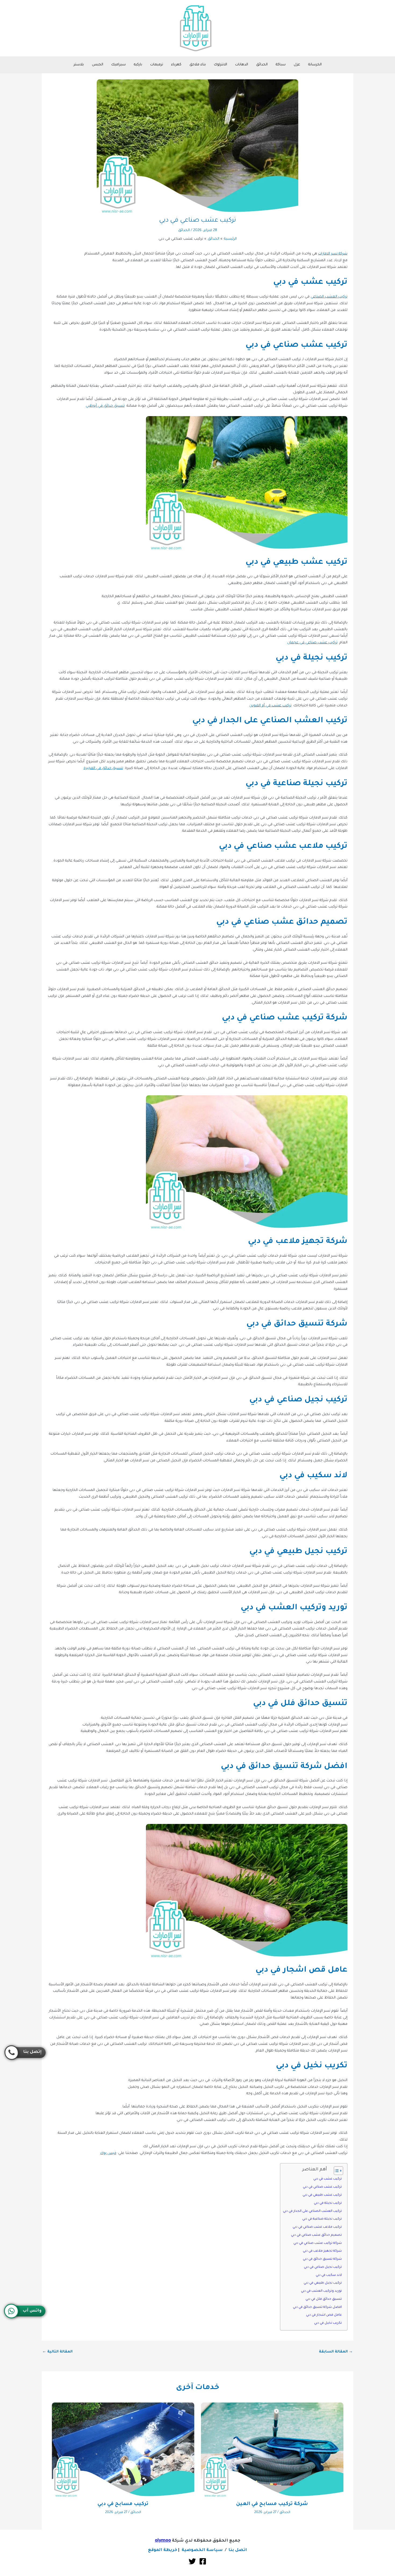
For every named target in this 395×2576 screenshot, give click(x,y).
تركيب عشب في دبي (328, 2179)
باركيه (138, 65)
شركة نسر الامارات (333, 254)
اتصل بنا (238, 2550)
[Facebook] (203, 2561)
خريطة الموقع (163, 2550)
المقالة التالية (57, 2352)
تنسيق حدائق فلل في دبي (324, 2299)
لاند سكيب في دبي (329, 2275)
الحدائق (262, 65)
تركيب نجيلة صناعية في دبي (322, 2219)
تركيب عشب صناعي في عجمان (312, 643)
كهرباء (176, 65)
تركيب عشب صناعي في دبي (322, 2187)
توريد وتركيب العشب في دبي (321, 2291)
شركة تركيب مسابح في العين (272, 2504)
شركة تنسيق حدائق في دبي (322, 2259)
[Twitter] (192, 2561)
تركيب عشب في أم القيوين (270, 706)
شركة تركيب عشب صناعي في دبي (318, 2243)
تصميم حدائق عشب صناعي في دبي (316, 2235)
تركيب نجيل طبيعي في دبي (323, 2283)
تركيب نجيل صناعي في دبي (323, 2267)
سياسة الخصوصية (202, 2550)
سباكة (281, 65)
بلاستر (79, 65)
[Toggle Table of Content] (336, 2171)
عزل (297, 65)
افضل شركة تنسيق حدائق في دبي (317, 2307)
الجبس (98, 65)
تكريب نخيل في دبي (328, 2323)
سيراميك (119, 65)
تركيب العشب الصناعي (329, 297)
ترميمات (157, 65)
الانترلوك (220, 65)
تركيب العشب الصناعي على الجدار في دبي (312, 2211)
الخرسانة (315, 65)
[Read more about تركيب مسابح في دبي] (123, 2450)
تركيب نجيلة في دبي (328, 2203)
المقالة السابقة (336, 2352)
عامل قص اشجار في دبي (324, 2315)
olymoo (163, 2541)
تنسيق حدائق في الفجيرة (103, 768)
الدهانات (242, 65)
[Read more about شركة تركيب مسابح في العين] (272, 2450)
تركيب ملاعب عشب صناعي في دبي (317, 2227)
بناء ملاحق (198, 65)
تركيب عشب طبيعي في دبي (322, 2195)
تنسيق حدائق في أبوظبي (105, 406)
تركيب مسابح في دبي (123, 2504)
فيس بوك (108, 2153)
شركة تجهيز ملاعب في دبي (322, 2251)
